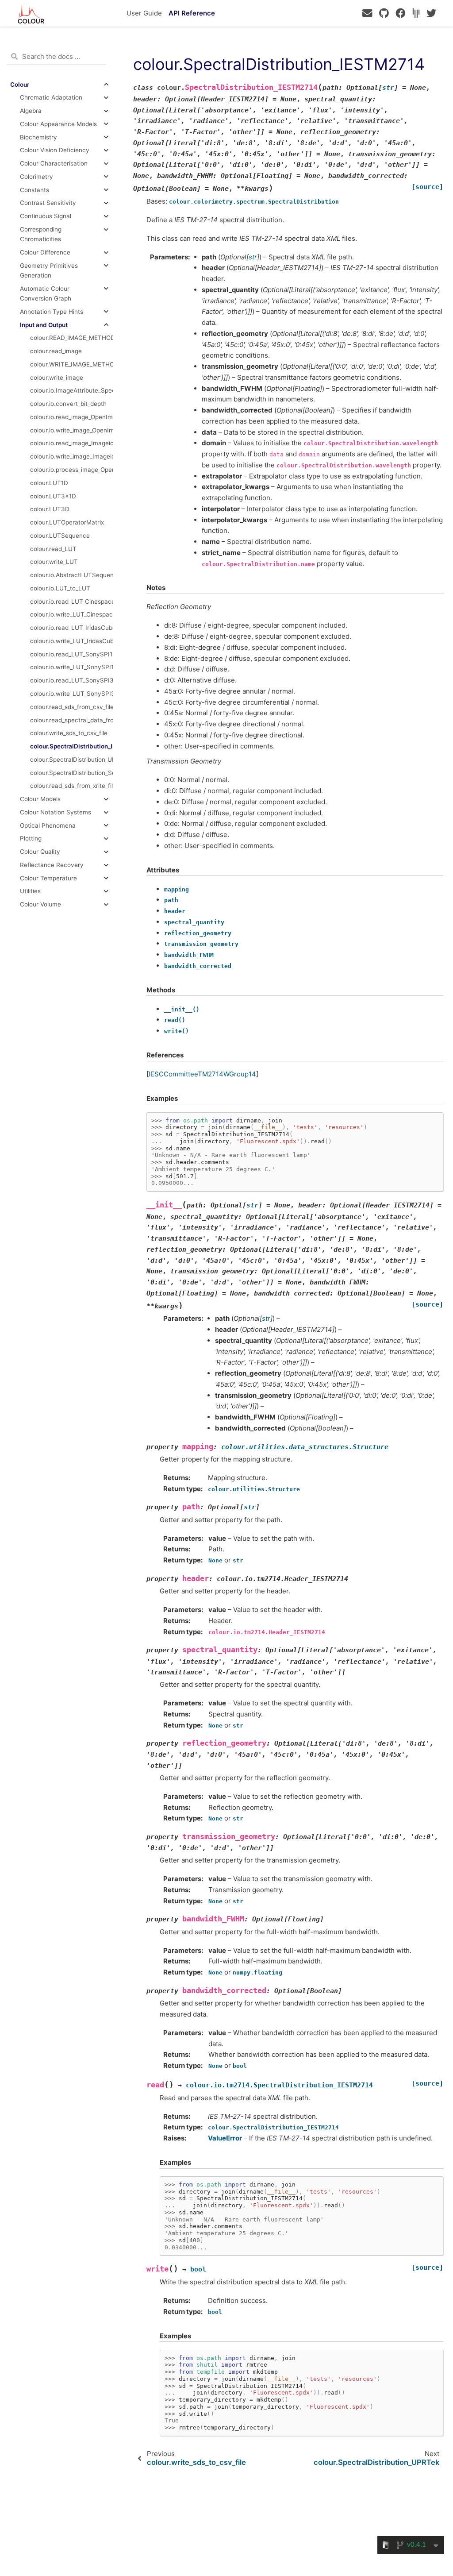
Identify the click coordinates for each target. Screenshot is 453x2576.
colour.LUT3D (50, 509)
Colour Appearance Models (58, 124)
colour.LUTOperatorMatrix (67, 522)
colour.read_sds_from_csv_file (71, 707)
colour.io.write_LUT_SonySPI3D (71, 694)
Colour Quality (40, 852)
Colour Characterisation (54, 163)
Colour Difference (45, 252)
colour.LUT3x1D (53, 496)
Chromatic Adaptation (51, 97)
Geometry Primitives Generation (49, 270)
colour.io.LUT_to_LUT (60, 588)
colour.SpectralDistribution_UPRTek (71, 760)
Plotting (31, 838)
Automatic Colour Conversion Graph (46, 293)
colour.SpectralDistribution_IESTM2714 (71, 746)
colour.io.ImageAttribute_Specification (71, 390)
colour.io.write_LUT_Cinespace (71, 614)
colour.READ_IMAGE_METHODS (71, 338)
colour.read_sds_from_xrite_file (71, 786)
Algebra (31, 111)
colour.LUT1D (49, 483)
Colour (20, 85)
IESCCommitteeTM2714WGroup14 (202, 1074)
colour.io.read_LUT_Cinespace (71, 602)
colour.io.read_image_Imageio (71, 443)
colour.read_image (56, 351)
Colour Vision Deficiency (55, 150)
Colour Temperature (48, 878)
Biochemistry (38, 137)
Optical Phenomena (48, 825)
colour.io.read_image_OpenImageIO (71, 417)
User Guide (144, 13)
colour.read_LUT (53, 549)
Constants (35, 190)
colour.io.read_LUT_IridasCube (71, 628)
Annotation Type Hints (52, 312)
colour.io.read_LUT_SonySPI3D (71, 680)
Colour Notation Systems (56, 812)
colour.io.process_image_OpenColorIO (71, 470)
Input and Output (44, 325)
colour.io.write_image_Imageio (71, 456)
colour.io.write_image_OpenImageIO (71, 430)
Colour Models (40, 799)
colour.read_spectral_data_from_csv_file (71, 720)
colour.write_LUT (54, 562)
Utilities (30, 891)
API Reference (192, 13)
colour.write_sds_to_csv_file (69, 733)
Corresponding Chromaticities (41, 234)
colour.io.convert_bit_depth (68, 404)
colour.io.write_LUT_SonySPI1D (71, 667)
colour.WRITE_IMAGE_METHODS (71, 364)
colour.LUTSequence (60, 536)
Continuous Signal (46, 216)
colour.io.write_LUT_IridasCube (71, 641)
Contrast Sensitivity (48, 203)
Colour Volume (40, 904)
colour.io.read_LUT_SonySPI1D (71, 654)
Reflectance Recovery (52, 865)
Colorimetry (36, 177)
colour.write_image (57, 378)
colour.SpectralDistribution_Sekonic (71, 773)
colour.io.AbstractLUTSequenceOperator (71, 575)
